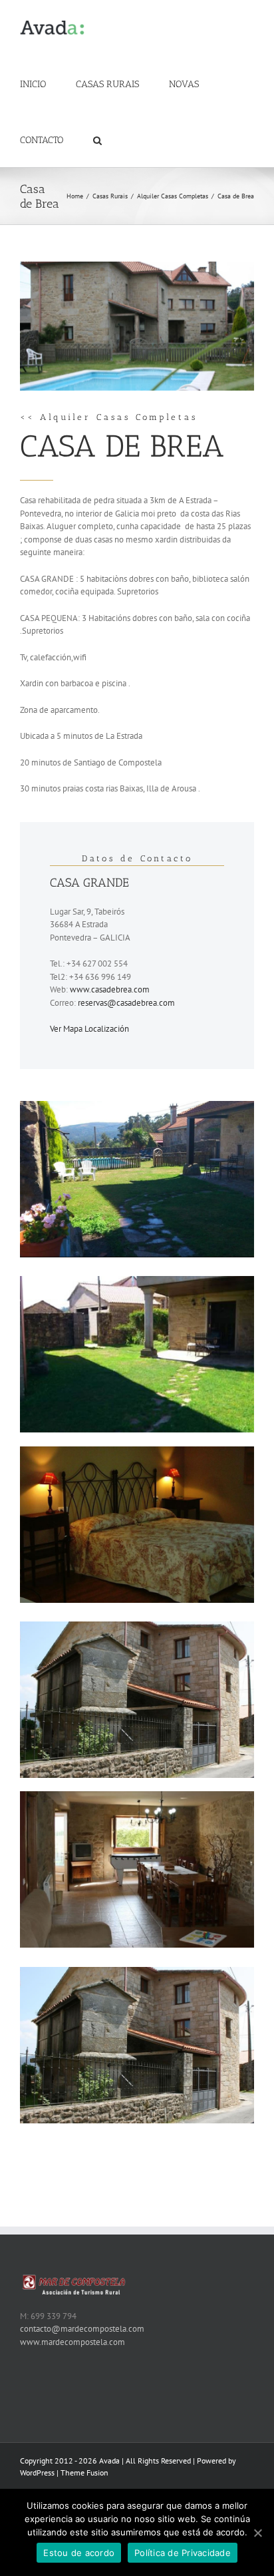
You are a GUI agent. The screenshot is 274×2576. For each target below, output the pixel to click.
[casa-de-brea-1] (137, 1453)
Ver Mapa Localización (89, 1029)
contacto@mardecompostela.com (82, 2329)
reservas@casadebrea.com (126, 1003)
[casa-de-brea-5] (137, 1628)
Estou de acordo (79, 2553)
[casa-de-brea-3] (137, 1107)
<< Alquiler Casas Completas (109, 417)
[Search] (97, 139)
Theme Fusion (84, 2472)
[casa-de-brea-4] (137, 1798)
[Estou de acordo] (257, 2533)
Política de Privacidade (183, 2553)
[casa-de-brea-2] (137, 1282)
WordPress (37, 2472)
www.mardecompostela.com (72, 2342)
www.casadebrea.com (110, 989)
